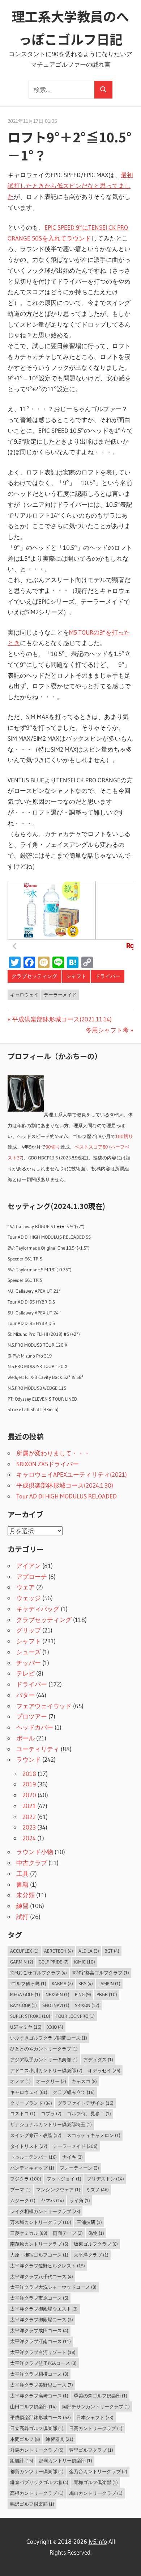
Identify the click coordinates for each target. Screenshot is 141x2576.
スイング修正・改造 (36, 2135)
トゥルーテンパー (33, 2157)
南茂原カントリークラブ (39, 2244)
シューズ (29, 1652)
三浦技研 (89, 2222)
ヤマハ (52, 2200)
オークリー (51, 2081)
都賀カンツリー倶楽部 (37, 2471)
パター (25, 1695)
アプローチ (32, 1576)
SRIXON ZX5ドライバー (48, 1464)
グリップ (29, 1630)
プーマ (20, 2190)
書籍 (22, 1884)
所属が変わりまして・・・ (53, 1453)
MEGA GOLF (25, 1994)
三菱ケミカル (29, 2233)
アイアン (29, 1566)
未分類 (25, 1895)
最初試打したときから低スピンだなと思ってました (70, 186)
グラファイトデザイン (86, 2103)
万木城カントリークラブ (41, 2222)
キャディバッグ (38, 1609)
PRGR (107, 1994)
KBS (86, 1983)
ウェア (25, 1587)
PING (83, 1994)
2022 (29, 1817)
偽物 (96, 2233)
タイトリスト (29, 2146)
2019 (29, 1784)
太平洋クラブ (91, 2255)
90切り (53, 1147)
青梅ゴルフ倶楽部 (96, 2482)
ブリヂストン (105, 2179)
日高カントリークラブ (96, 2428)
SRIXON (87, 2005)
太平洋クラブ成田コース (39, 2330)
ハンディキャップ (32, 2168)
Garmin (22, 1962)
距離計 (22, 2460)
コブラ (51, 2113)
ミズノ (97, 2190)
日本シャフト (95, 2417)
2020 (29, 1795)
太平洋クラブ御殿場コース (42, 2320)
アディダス (98, 2059)
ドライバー (108, 976)
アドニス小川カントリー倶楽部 (46, 2070)
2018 (29, 1774)
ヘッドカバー (35, 1727)
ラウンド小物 (35, 1852)
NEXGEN (57, 1994)
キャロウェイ (24, 995)
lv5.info (98, 2541)
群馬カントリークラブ (37, 2450)
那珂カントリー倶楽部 (65, 2460)
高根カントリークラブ (37, 2493)
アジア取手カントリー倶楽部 (44, 2059)
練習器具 (59, 2439)
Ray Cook (23, 2005)
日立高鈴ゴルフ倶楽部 (37, 2428)
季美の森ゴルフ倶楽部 (101, 2396)
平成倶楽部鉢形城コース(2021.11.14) (62, 1019)
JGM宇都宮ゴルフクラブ (101, 1973)
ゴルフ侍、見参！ (89, 2113)
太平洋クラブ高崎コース (39, 2396)
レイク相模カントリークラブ (45, 2211)
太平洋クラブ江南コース (40, 2341)
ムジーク (23, 2200)
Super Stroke (30, 2016)
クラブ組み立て (74, 2092)
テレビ (25, 1673)
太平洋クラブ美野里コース (42, 2385)
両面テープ (68, 2233)
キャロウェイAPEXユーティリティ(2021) (72, 1474)
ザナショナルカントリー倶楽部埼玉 (51, 2124)
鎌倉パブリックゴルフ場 (39, 2482)
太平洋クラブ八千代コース (42, 2276)
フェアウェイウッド (44, 1706)
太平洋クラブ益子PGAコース (43, 2363)
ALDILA (89, 1951)
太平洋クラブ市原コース (39, 2298)
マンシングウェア (58, 2190)
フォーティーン (79, 2168)
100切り (124, 1136)
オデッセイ (104, 2070)
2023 (29, 1827)
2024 (29, 1838)
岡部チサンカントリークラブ (96, 2406)
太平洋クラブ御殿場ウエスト (44, 2309)
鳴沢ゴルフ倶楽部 (32, 2504)
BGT (112, 1951)
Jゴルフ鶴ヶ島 (28, 1983)
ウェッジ (29, 1598)
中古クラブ (32, 1863)
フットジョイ (64, 2179)
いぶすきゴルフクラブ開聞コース (49, 2038)
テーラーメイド (60, 995)
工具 (22, 1874)
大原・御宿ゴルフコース (39, 2255)
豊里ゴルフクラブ (91, 2450)
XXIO (55, 2027)
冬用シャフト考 (107, 1030)
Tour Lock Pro (75, 2016)
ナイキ (72, 2157)
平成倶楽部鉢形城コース (40, 2417)
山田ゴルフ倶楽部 (33, 2406)
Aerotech (59, 1951)
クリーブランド (31, 2103)
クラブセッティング (34, 976)
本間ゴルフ (25, 2439)
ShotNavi (56, 2005)
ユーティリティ (38, 1749)
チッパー (29, 1663)
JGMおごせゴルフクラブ (39, 1973)
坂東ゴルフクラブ (96, 2244)
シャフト (76, 976)
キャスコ (84, 2081)
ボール (25, 1738)
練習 (22, 1906)
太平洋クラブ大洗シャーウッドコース (53, 2287)
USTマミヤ (26, 2027)
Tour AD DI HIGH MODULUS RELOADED (67, 1496)
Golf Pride (54, 1962)
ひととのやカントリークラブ (44, 2049)
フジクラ (26, 2179)
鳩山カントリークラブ (96, 2493)
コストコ (23, 2113)
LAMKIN (109, 1983)
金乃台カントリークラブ (98, 2471)
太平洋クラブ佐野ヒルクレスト (48, 2266)
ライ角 (80, 2200)
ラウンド (29, 1759)
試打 (22, 1917)
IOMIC (85, 1962)
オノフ (20, 2081)
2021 (29, 1806)
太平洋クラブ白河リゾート (43, 2352)
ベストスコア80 (91, 1147)
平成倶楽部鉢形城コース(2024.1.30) (65, 1485)
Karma (62, 1983)
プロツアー (32, 1716)
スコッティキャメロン (94, 2135)
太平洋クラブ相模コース (39, 2374)
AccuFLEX (24, 1951)
